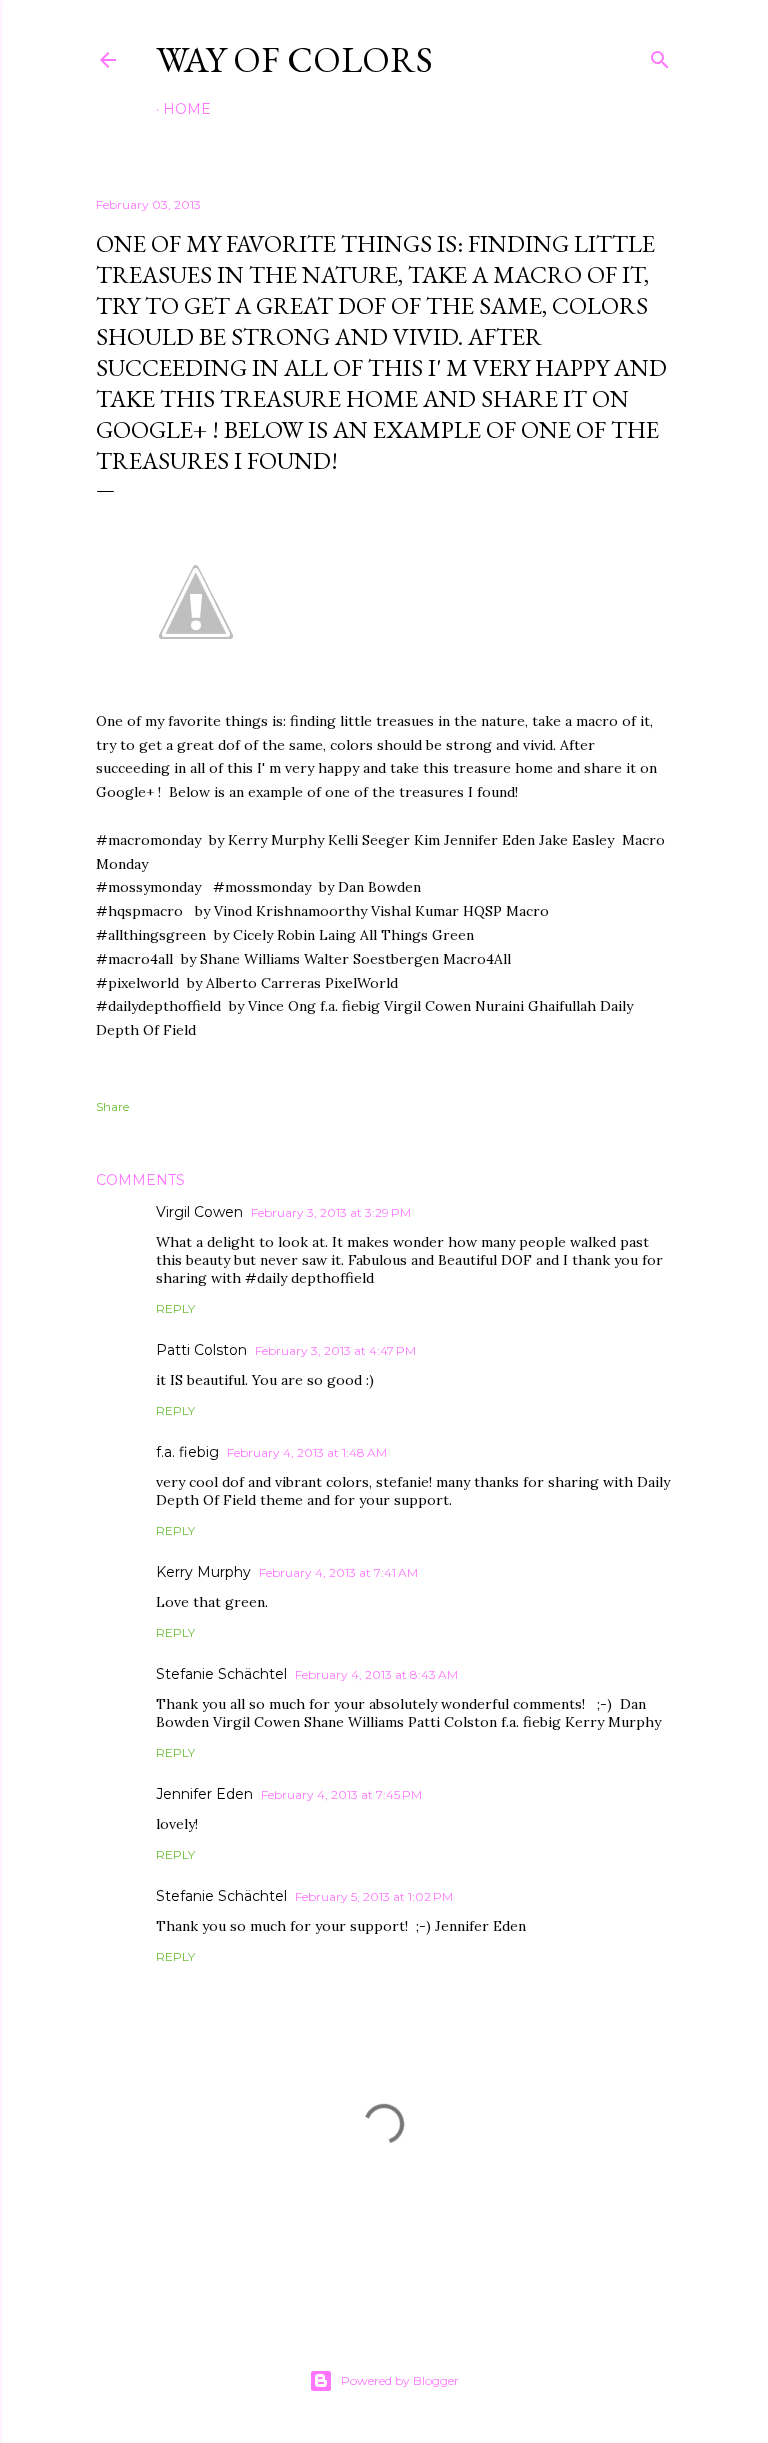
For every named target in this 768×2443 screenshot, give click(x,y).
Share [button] (112, 1106)
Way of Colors (294, 59)
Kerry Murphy (203, 1572)
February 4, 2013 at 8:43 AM (376, 1674)
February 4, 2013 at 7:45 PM (341, 1794)
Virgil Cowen (199, 1212)
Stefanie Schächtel (221, 1674)
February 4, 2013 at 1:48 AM (307, 1452)
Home (187, 109)
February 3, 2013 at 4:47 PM (335, 1350)
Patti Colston (201, 1350)
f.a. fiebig (187, 1452)
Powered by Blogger (400, 2380)
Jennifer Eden (204, 1794)
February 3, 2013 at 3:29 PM (331, 1212)
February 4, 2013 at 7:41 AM (338, 1572)
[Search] (660, 55)
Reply (175, 1308)
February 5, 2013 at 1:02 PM (374, 1896)
